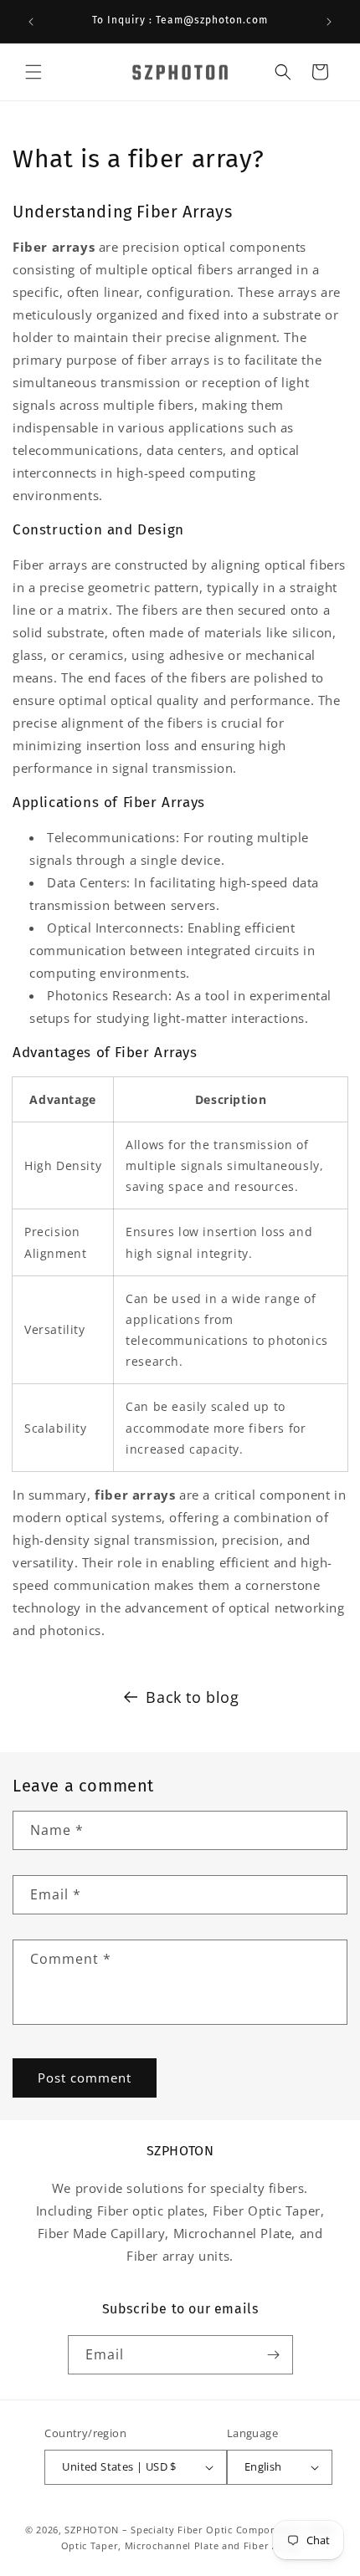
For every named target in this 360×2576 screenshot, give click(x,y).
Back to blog (192, 1697)
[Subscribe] (274, 2355)
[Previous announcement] (31, 22)
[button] (33, 72)
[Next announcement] (329, 22)
